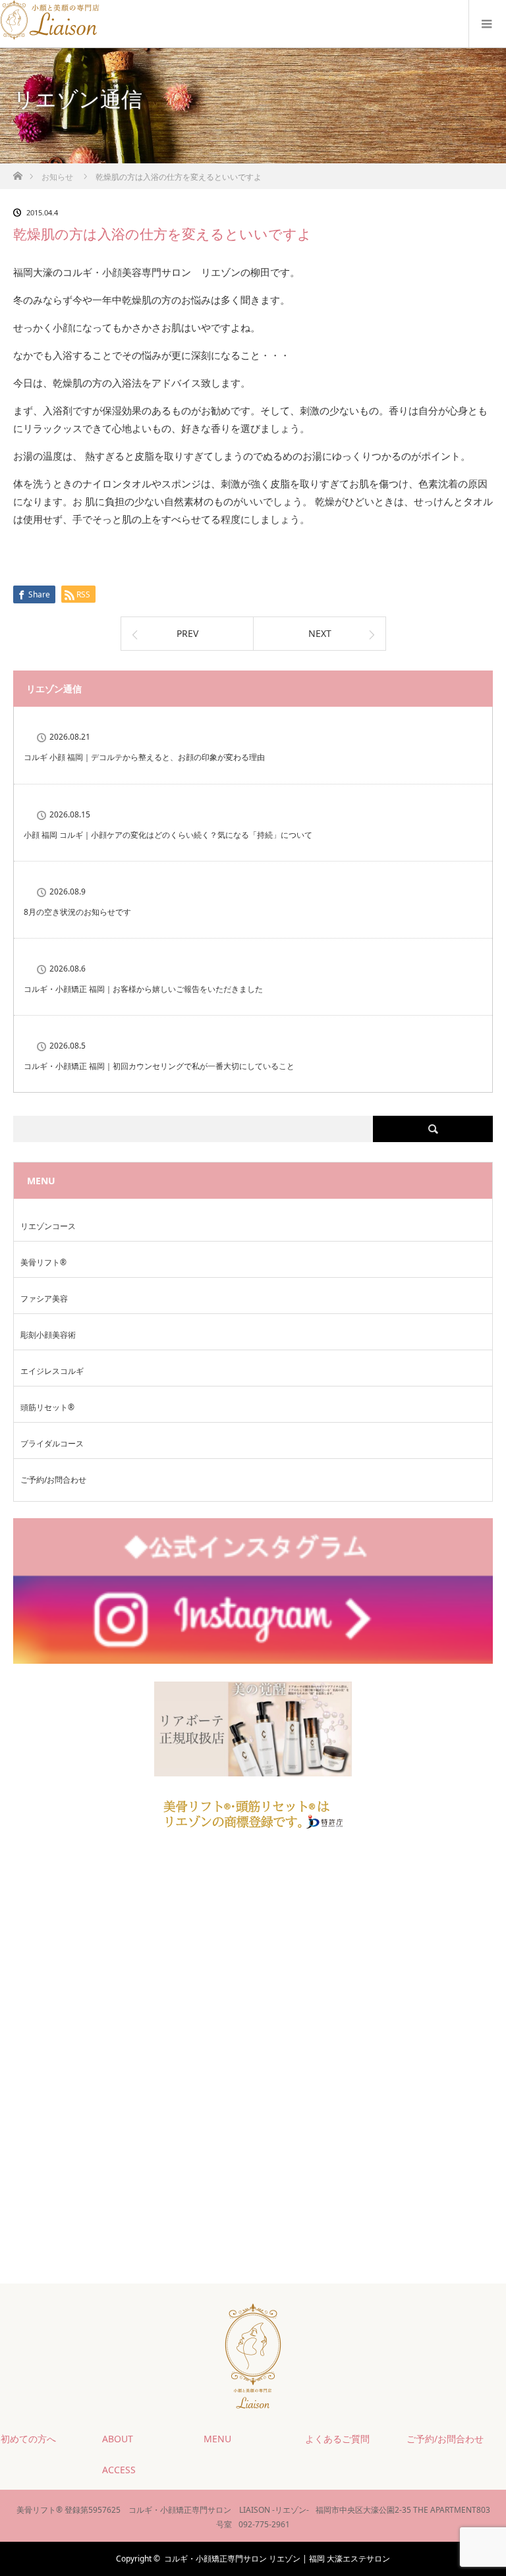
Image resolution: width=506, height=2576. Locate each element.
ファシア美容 (44, 1299)
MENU (217, 2439)
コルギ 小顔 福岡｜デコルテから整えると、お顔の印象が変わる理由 (144, 757)
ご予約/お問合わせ (53, 1480)
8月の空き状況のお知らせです (77, 912)
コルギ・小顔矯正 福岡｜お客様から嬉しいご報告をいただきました (143, 989)
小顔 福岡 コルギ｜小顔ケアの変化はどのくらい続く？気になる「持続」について (168, 835)
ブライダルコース (52, 1443)
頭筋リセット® (47, 1407)
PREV (187, 633)
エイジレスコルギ (52, 1371)
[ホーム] (17, 172)
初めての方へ (28, 2439)
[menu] (487, 24)
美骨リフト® (43, 1262)
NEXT (320, 633)
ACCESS (119, 2470)
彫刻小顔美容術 (48, 1335)
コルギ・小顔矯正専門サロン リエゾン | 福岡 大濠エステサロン (277, 2559)
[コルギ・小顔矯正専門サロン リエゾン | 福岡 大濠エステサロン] (51, 35)
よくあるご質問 (337, 2439)
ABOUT (118, 2439)
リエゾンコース (48, 1226)
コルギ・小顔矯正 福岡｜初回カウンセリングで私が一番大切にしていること (159, 1066)
